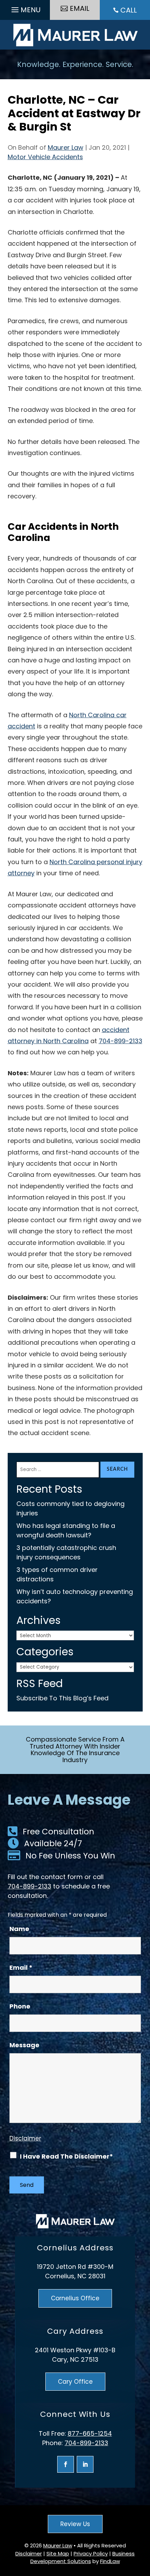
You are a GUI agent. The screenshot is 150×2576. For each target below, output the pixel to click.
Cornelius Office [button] (75, 2298)
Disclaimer (25, 2138)
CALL (129, 10)
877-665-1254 (90, 2433)
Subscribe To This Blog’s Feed (62, 1698)
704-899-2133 (121, 1041)
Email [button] (80, 8)
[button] (25, 8)
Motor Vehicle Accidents (45, 157)
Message (24, 2045)
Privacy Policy (91, 2553)
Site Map (58, 2553)
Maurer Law (66, 147)
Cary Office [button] (75, 2382)
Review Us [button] (75, 2524)
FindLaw (110, 2561)
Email (21, 1968)
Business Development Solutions (83, 2558)
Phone (20, 2006)
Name (19, 1929)
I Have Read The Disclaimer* (66, 2156)
